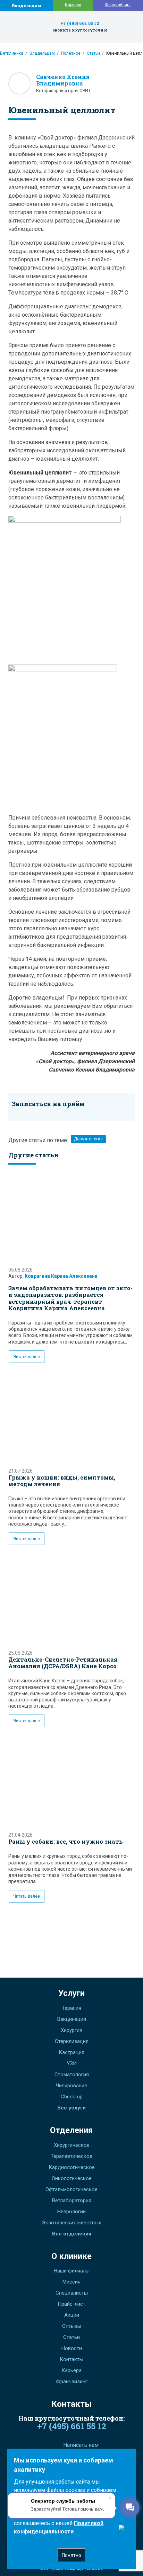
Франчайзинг (118, 5)
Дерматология (88, 1139)
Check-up (72, 2097)
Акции (72, 2315)
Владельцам (27, 6)
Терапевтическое (71, 2156)
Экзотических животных (71, 2223)
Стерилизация (72, 2041)
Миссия (71, 2282)
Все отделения (72, 2234)
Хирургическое (72, 2145)
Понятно (71, 2555)
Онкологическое (72, 2178)
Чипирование (71, 2086)
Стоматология (72, 2075)
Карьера (73, 5)
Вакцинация (72, 2019)
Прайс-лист (71, 2304)
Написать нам (81, 2445)
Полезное (71, 53)
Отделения (71, 2130)
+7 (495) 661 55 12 (80, 23)
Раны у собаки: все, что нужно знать (66, 1841)
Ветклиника (12, 53)
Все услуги (71, 2108)
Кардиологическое (72, 2167)
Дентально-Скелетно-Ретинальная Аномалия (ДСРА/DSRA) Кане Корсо (63, 1663)
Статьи (93, 53)
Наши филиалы (72, 2271)
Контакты (71, 2359)
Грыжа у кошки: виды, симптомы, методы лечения (62, 1481)
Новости (72, 2348)
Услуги (71, 1993)
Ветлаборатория (72, 2200)
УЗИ (72, 2063)
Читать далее (27, 1357)
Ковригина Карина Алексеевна (61, 1276)
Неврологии (71, 2212)
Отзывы (72, 2326)
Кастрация (71, 2052)
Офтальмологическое (71, 2189)
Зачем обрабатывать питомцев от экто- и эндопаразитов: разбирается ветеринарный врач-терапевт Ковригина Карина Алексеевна (70, 1298)
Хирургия (71, 2030)
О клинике (71, 2256)
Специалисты (72, 2293)
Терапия (71, 2008)
